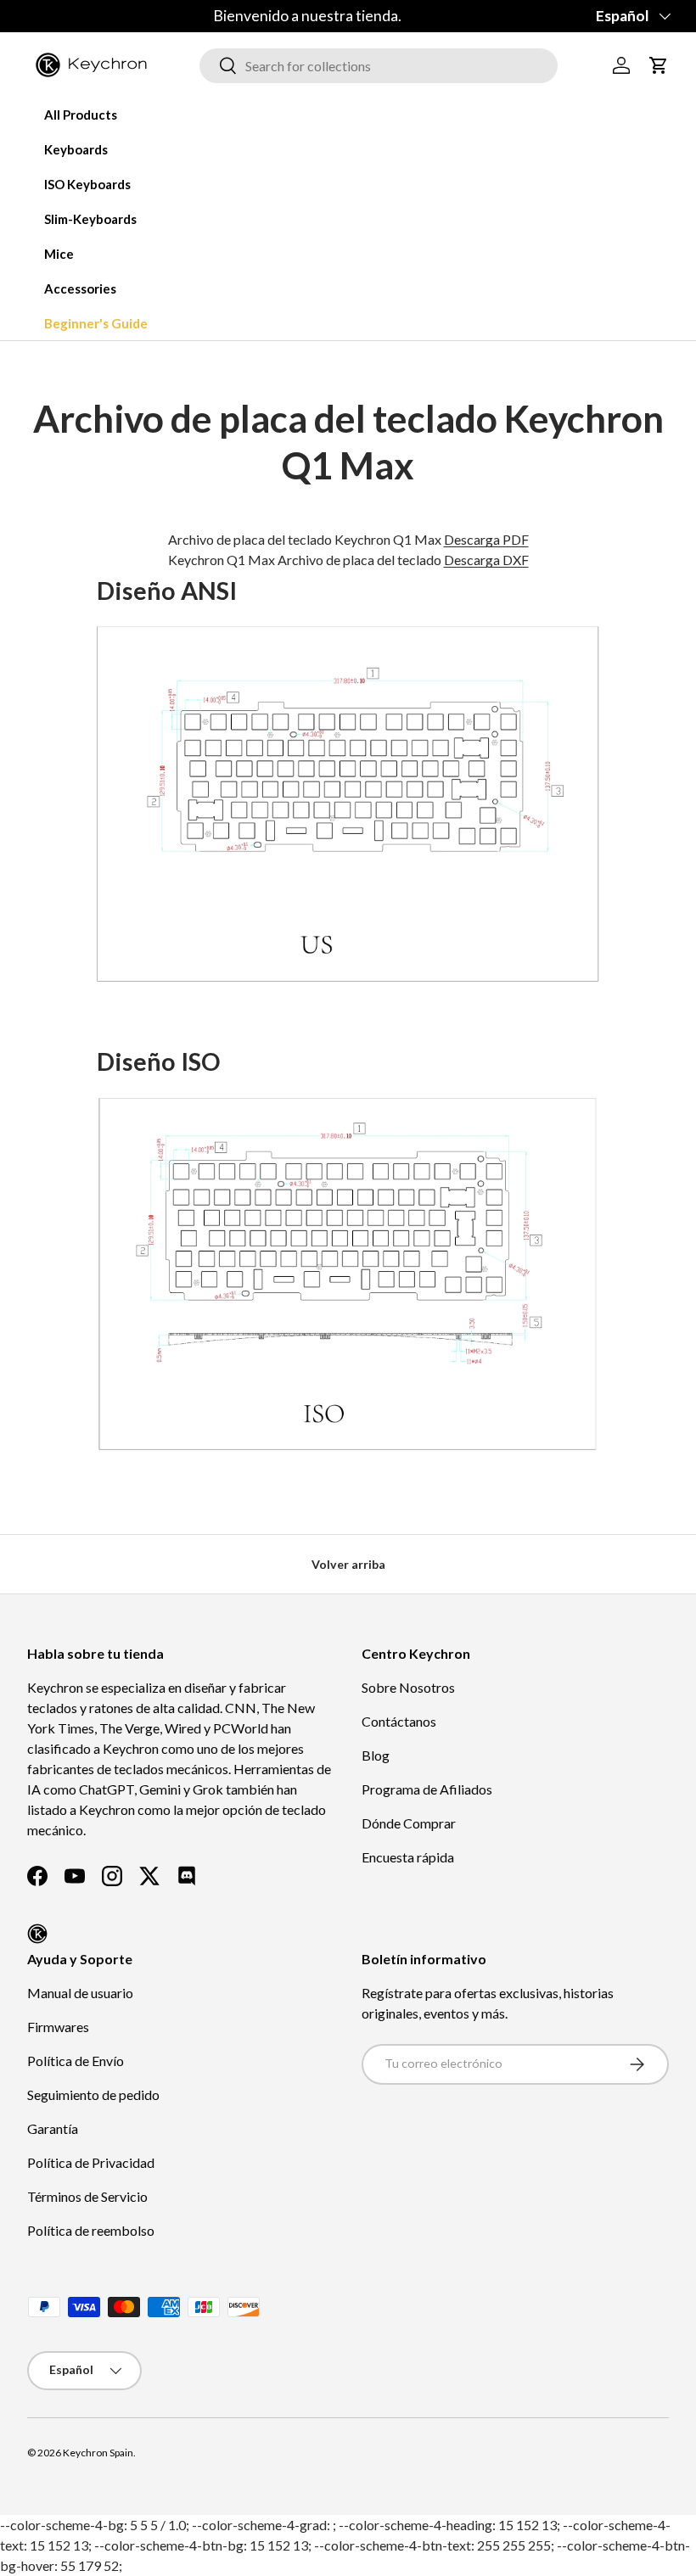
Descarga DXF (486, 560)
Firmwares (58, 2027)
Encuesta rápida (408, 1857)
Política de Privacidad (91, 2162)
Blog (376, 1755)
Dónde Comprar (409, 1823)
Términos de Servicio (87, 2196)
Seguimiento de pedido (93, 2094)
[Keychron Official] (37, 1934)
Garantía (53, 2128)
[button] (659, 65)
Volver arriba (348, 1564)
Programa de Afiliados (427, 1789)
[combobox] (379, 66)
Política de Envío (76, 2061)
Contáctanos (399, 1721)
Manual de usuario (80, 1993)
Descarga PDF (486, 539)
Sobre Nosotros (408, 1687)
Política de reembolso (91, 2230)
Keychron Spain (98, 2453)
